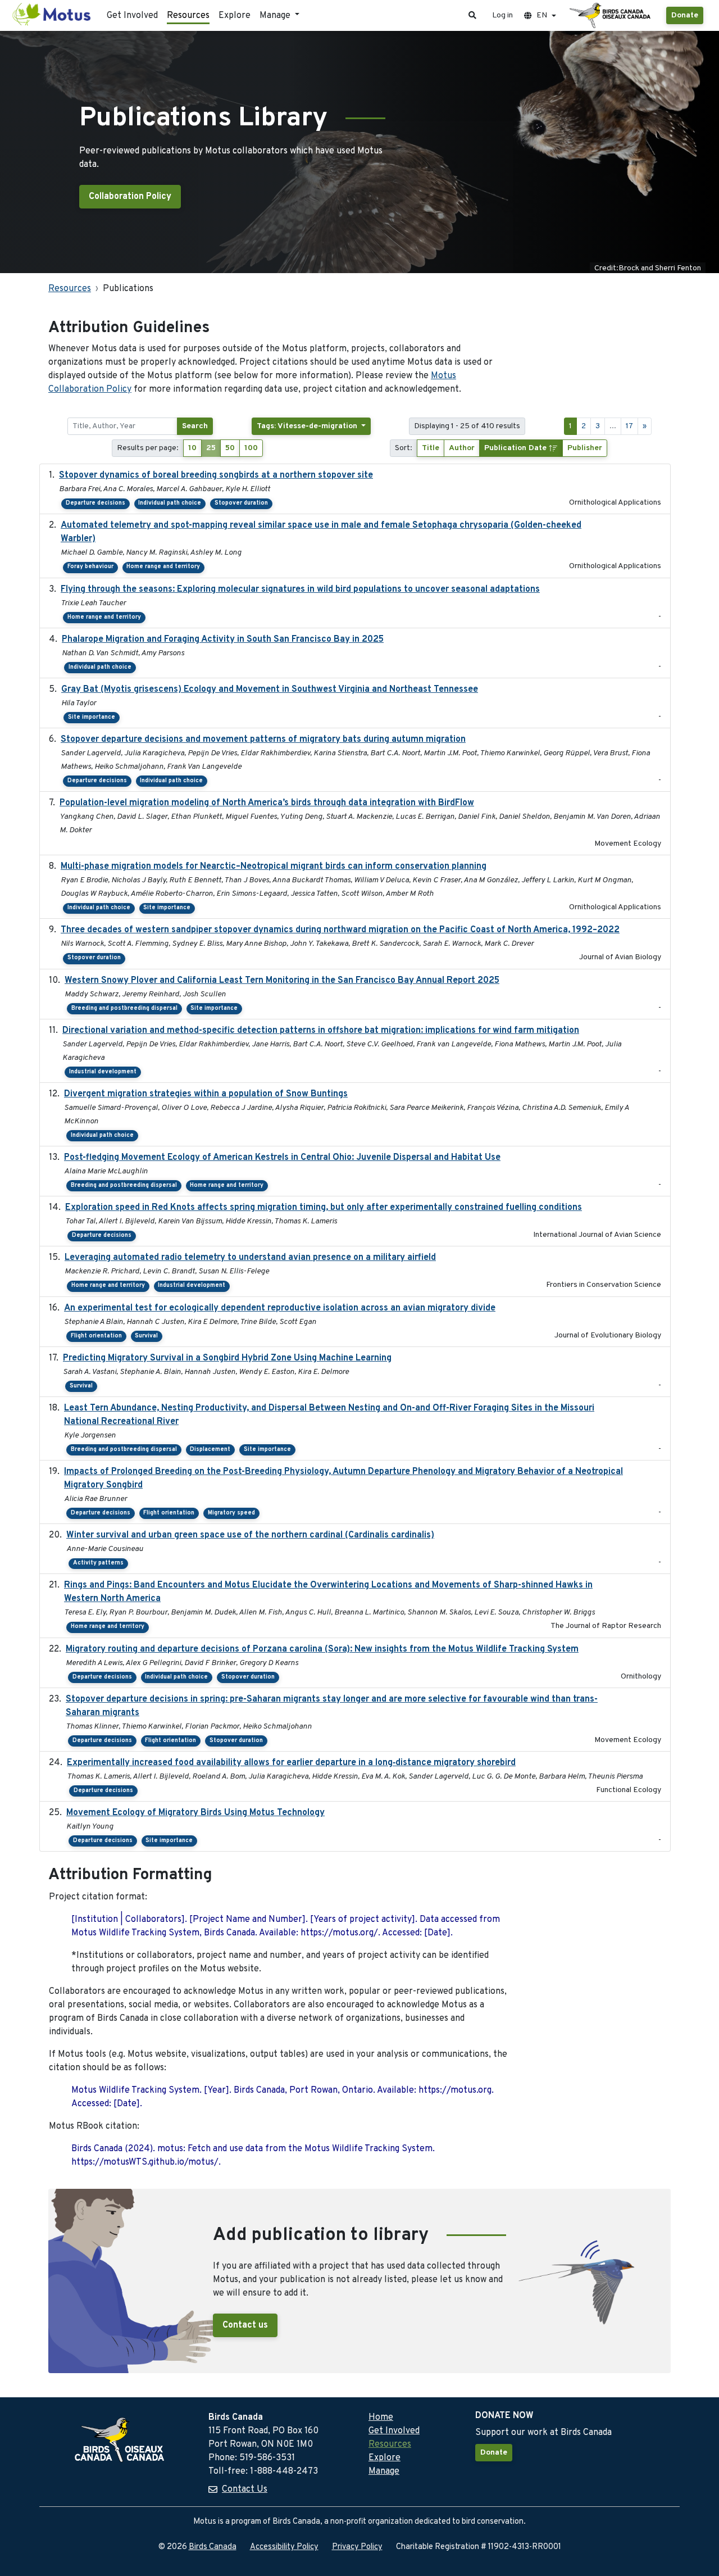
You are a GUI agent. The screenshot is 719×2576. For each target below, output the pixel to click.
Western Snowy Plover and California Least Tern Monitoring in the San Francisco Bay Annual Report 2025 (282, 981)
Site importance (92, 717)
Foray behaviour (90, 567)
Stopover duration (241, 503)
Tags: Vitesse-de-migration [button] (308, 426)
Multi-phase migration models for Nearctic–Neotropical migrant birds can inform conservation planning (274, 867)
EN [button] (542, 15)
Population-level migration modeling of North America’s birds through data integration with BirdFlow (267, 803)
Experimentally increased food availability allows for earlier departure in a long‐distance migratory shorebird (291, 1763)
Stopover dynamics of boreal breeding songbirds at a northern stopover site (216, 475)
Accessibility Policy (284, 2547)
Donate (685, 15)
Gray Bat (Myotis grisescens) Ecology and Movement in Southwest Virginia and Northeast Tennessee (270, 690)
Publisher (585, 448)
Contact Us (245, 2489)
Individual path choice (170, 503)
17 (629, 426)
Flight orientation (96, 1336)
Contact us (245, 2325)
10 (192, 448)
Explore (235, 16)
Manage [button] (276, 16)
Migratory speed (231, 1513)
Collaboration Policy (130, 197)
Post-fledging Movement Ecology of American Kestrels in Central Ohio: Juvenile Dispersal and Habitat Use (282, 1158)
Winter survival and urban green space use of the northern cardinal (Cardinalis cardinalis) (250, 1535)
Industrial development (103, 1072)
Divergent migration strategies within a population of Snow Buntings (206, 1094)
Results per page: (148, 448)
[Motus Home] (52, 15)
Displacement (210, 1450)
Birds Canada (213, 2547)
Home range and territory (163, 567)
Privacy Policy (357, 2547)
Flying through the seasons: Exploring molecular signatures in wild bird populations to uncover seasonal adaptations (300, 589)
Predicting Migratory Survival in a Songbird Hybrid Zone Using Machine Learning (227, 1358)
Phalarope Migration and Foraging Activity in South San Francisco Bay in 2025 (223, 640)
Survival (146, 1336)
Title (431, 448)
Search (195, 426)
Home (381, 2418)
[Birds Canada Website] (611, 16)
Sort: (404, 448)
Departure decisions (95, 503)
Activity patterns (98, 1563)
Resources (188, 16)
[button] (472, 15)
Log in (502, 15)
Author (462, 448)
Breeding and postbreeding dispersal (124, 1008)
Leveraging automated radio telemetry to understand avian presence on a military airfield (250, 1258)
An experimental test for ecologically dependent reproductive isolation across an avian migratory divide (280, 1308)
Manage (384, 2471)
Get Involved (132, 16)
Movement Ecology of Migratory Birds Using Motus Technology (195, 1813)
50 (230, 448)
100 (251, 448)
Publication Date (517, 448)
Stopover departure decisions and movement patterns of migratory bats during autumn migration (263, 740)
